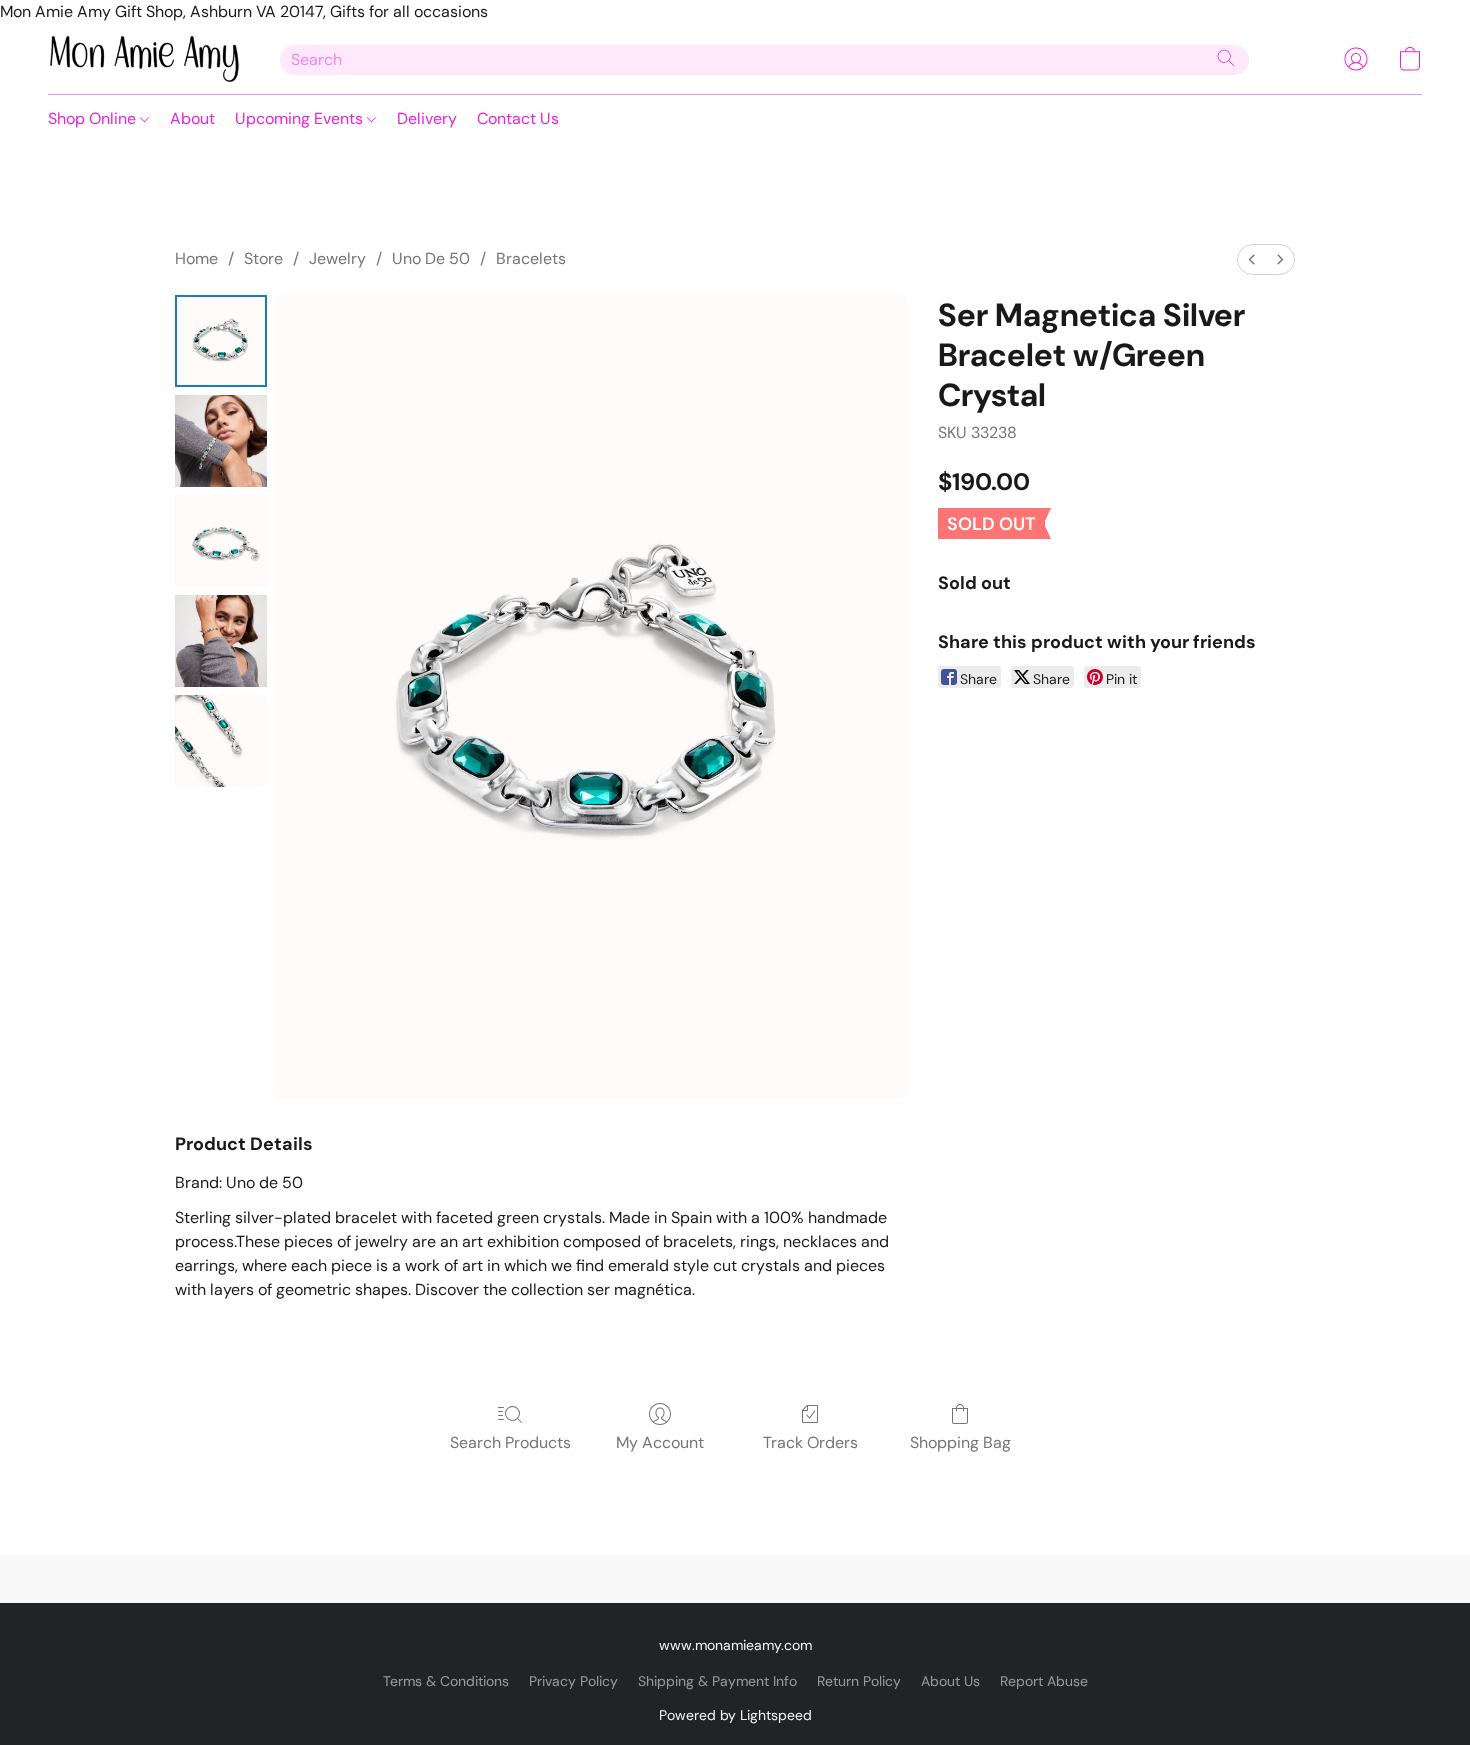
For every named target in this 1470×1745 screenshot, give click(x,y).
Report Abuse (1044, 1681)
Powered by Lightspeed (735, 1715)
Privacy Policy (573, 1681)
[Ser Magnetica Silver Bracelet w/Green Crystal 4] (221, 741)
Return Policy (859, 1681)
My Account (660, 1442)
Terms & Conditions (446, 1681)
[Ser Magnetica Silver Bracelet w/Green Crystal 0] (221, 341)
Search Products (510, 1442)
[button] (144, 59)
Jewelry (337, 258)
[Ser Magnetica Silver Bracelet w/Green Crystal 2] (221, 541)
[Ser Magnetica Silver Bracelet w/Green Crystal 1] (221, 441)
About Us (950, 1681)
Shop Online (94, 118)
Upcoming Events (301, 118)
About (192, 118)
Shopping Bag (960, 1442)
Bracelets (531, 258)
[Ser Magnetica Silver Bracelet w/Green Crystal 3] (221, 641)
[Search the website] (1226, 58)
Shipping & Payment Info (717, 1681)
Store (263, 258)
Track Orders (810, 1442)
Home (196, 258)
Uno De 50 (431, 258)
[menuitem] (1252, 259)
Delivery (427, 118)
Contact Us (518, 118)
